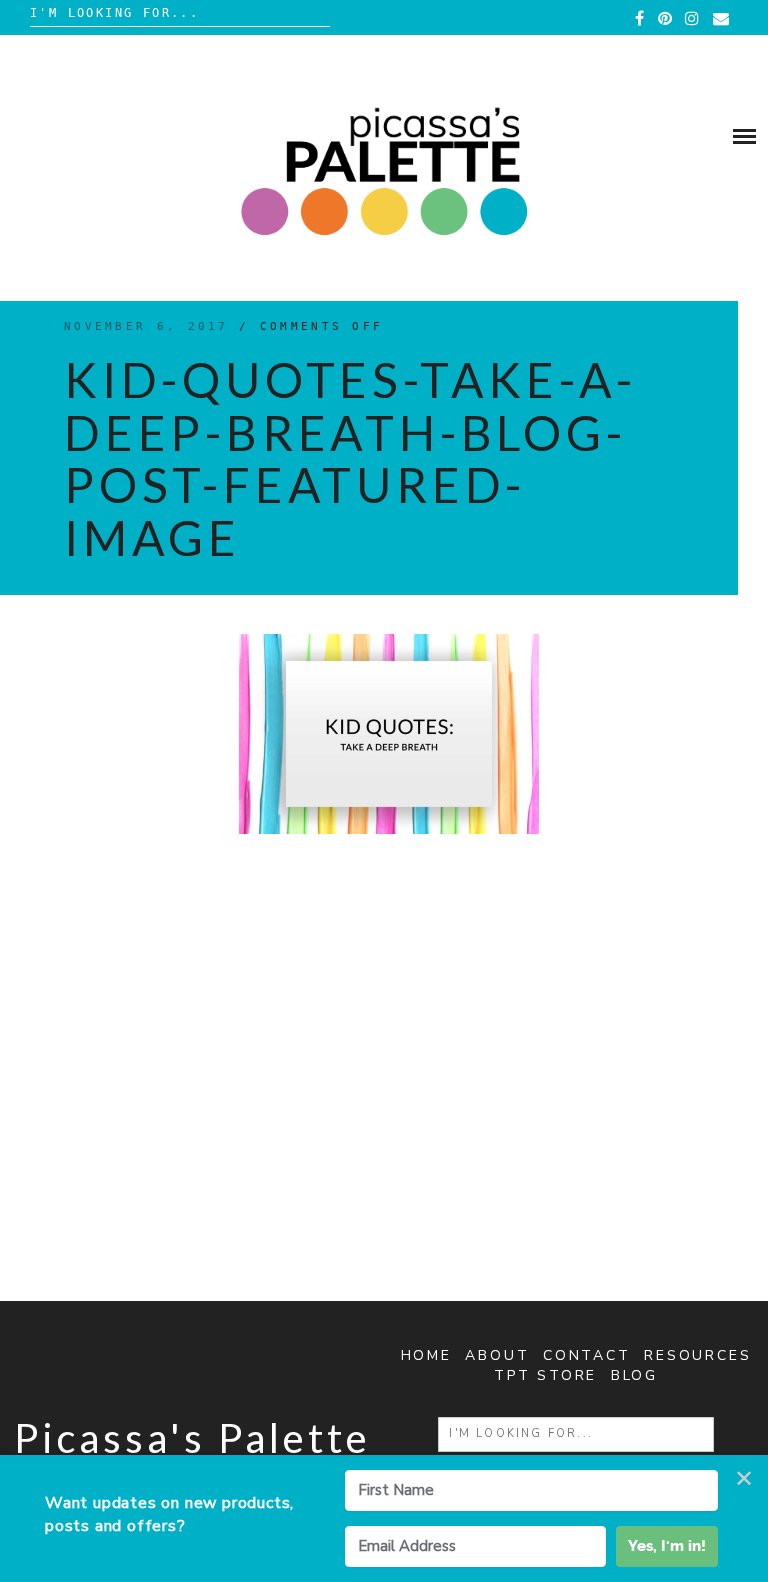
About (497, 1355)
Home (426, 1355)
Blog (634, 1375)
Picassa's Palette (192, 1438)
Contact (587, 1355)
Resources (697, 1355)
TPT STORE (545, 1375)
